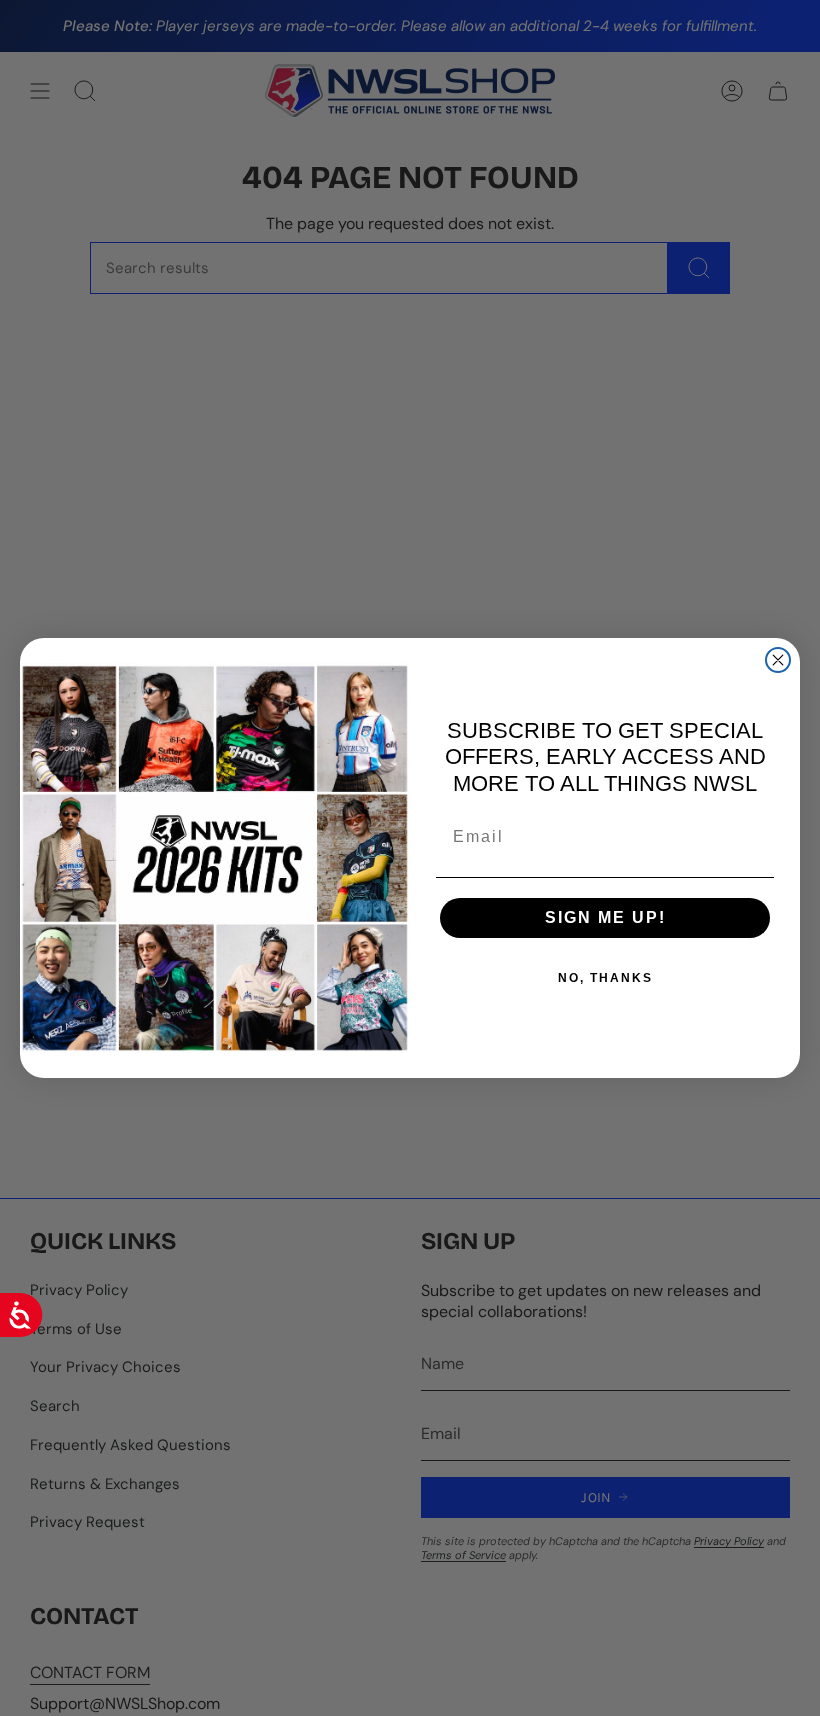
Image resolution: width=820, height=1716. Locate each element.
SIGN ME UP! (605, 917)
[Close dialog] (778, 660)
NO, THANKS (605, 978)
